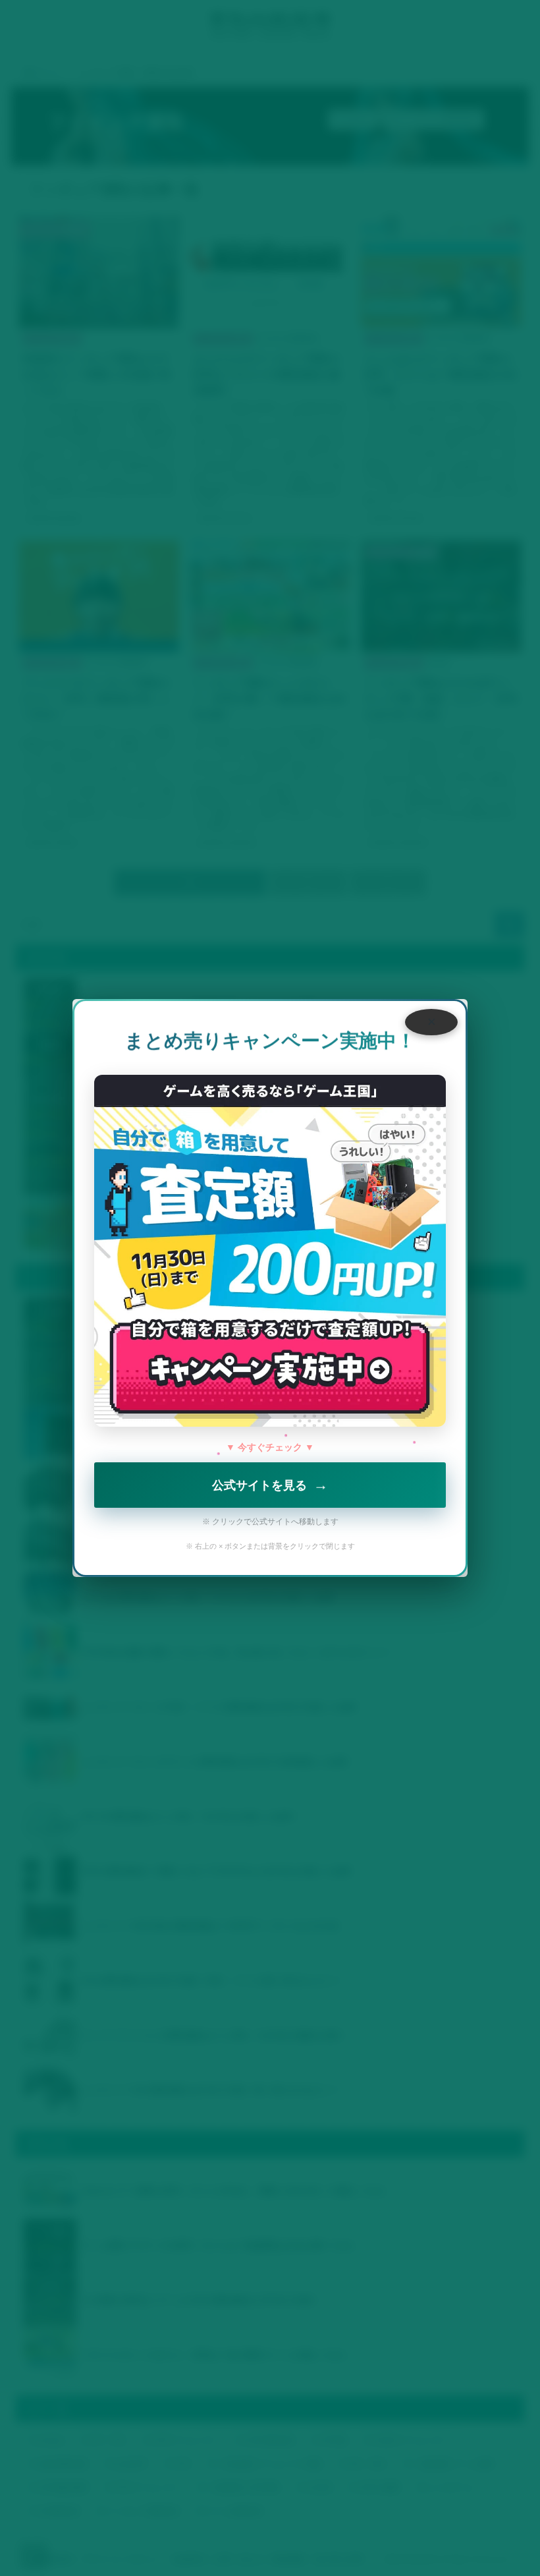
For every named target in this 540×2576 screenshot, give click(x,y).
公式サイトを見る (270, 1483)
